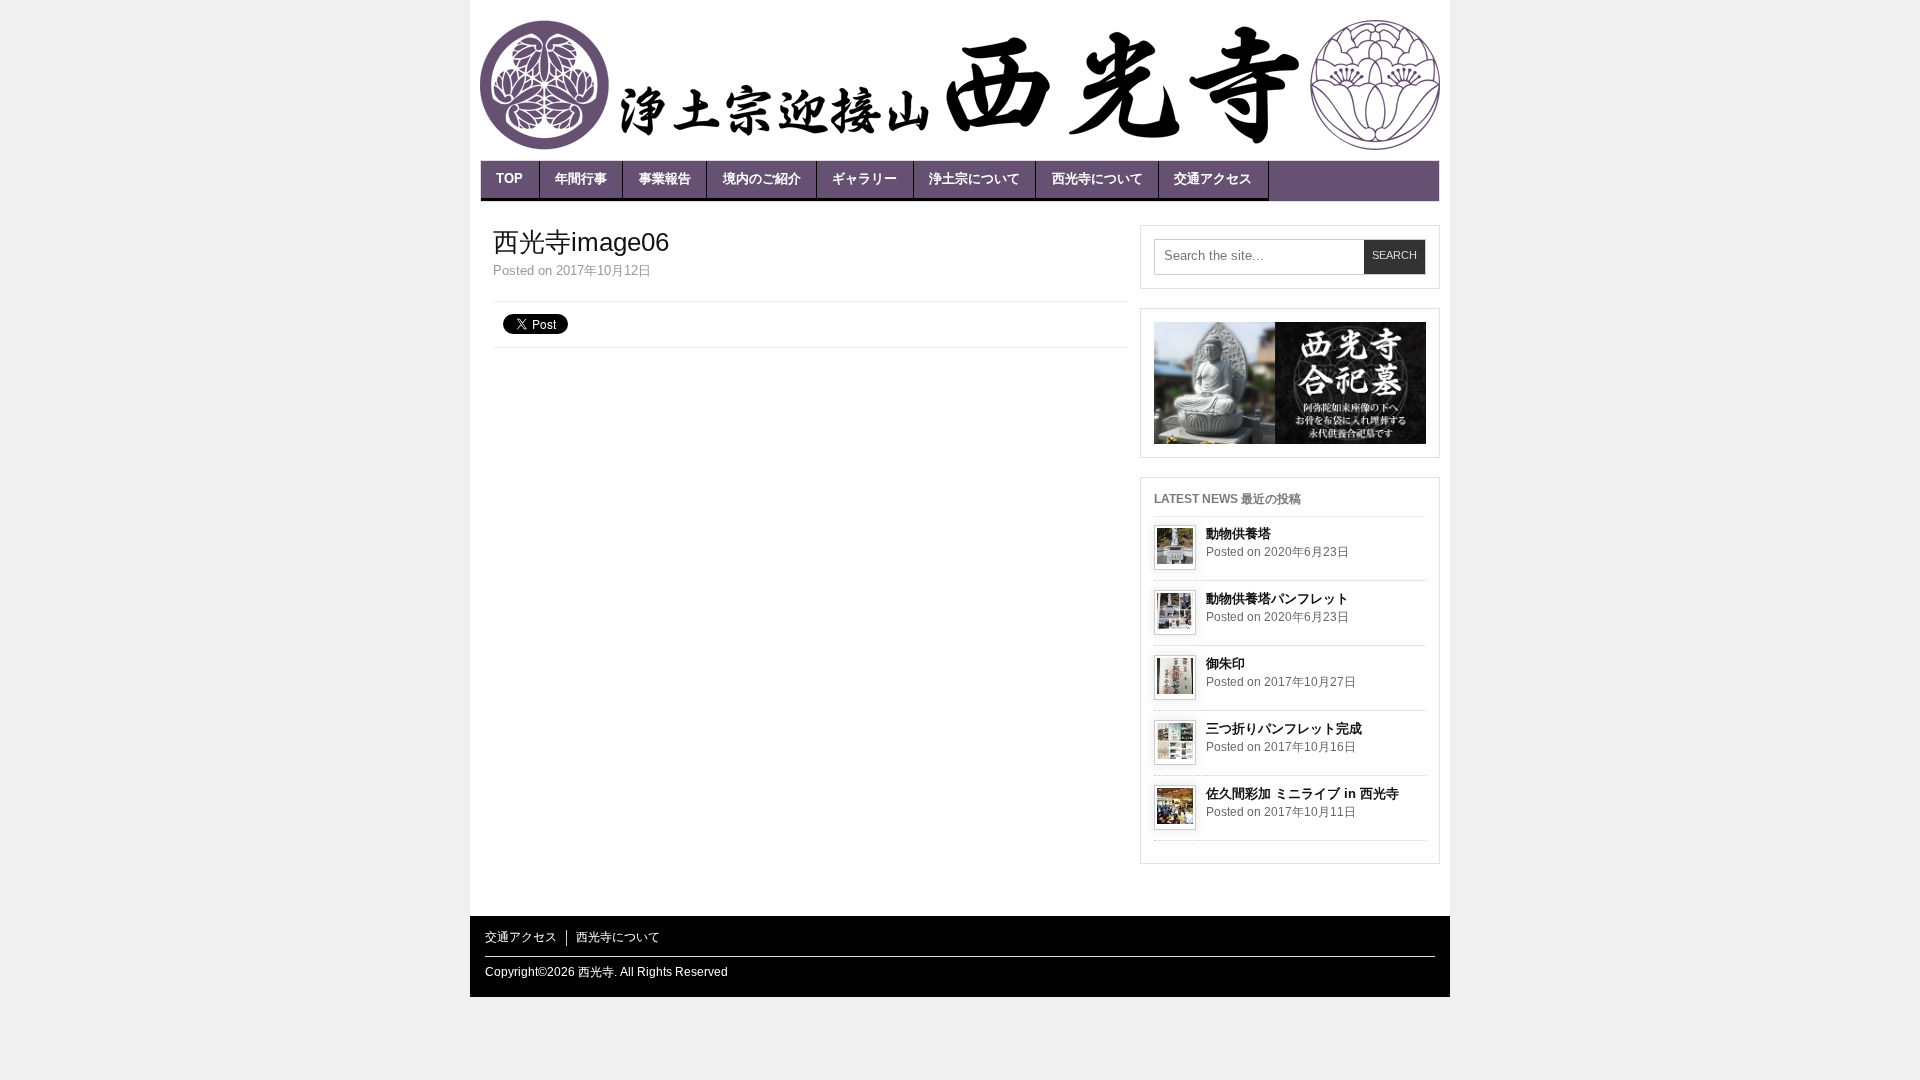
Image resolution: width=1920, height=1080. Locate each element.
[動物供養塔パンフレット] (1175, 612)
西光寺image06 (581, 242)
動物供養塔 (1238, 533)
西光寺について (1097, 178)
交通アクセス (1213, 178)
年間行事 (581, 178)
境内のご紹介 (762, 178)
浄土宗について (974, 178)
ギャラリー (864, 178)
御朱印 (1225, 663)
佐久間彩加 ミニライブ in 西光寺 (1302, 793)
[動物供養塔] (1175, 547)
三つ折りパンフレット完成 (1284, 728)
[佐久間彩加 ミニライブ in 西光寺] (1175, 807)
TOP (509, 178)
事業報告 (665, 178)
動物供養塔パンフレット (1277, 598)
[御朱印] (1175, 677)
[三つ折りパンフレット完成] (1175, 742)
